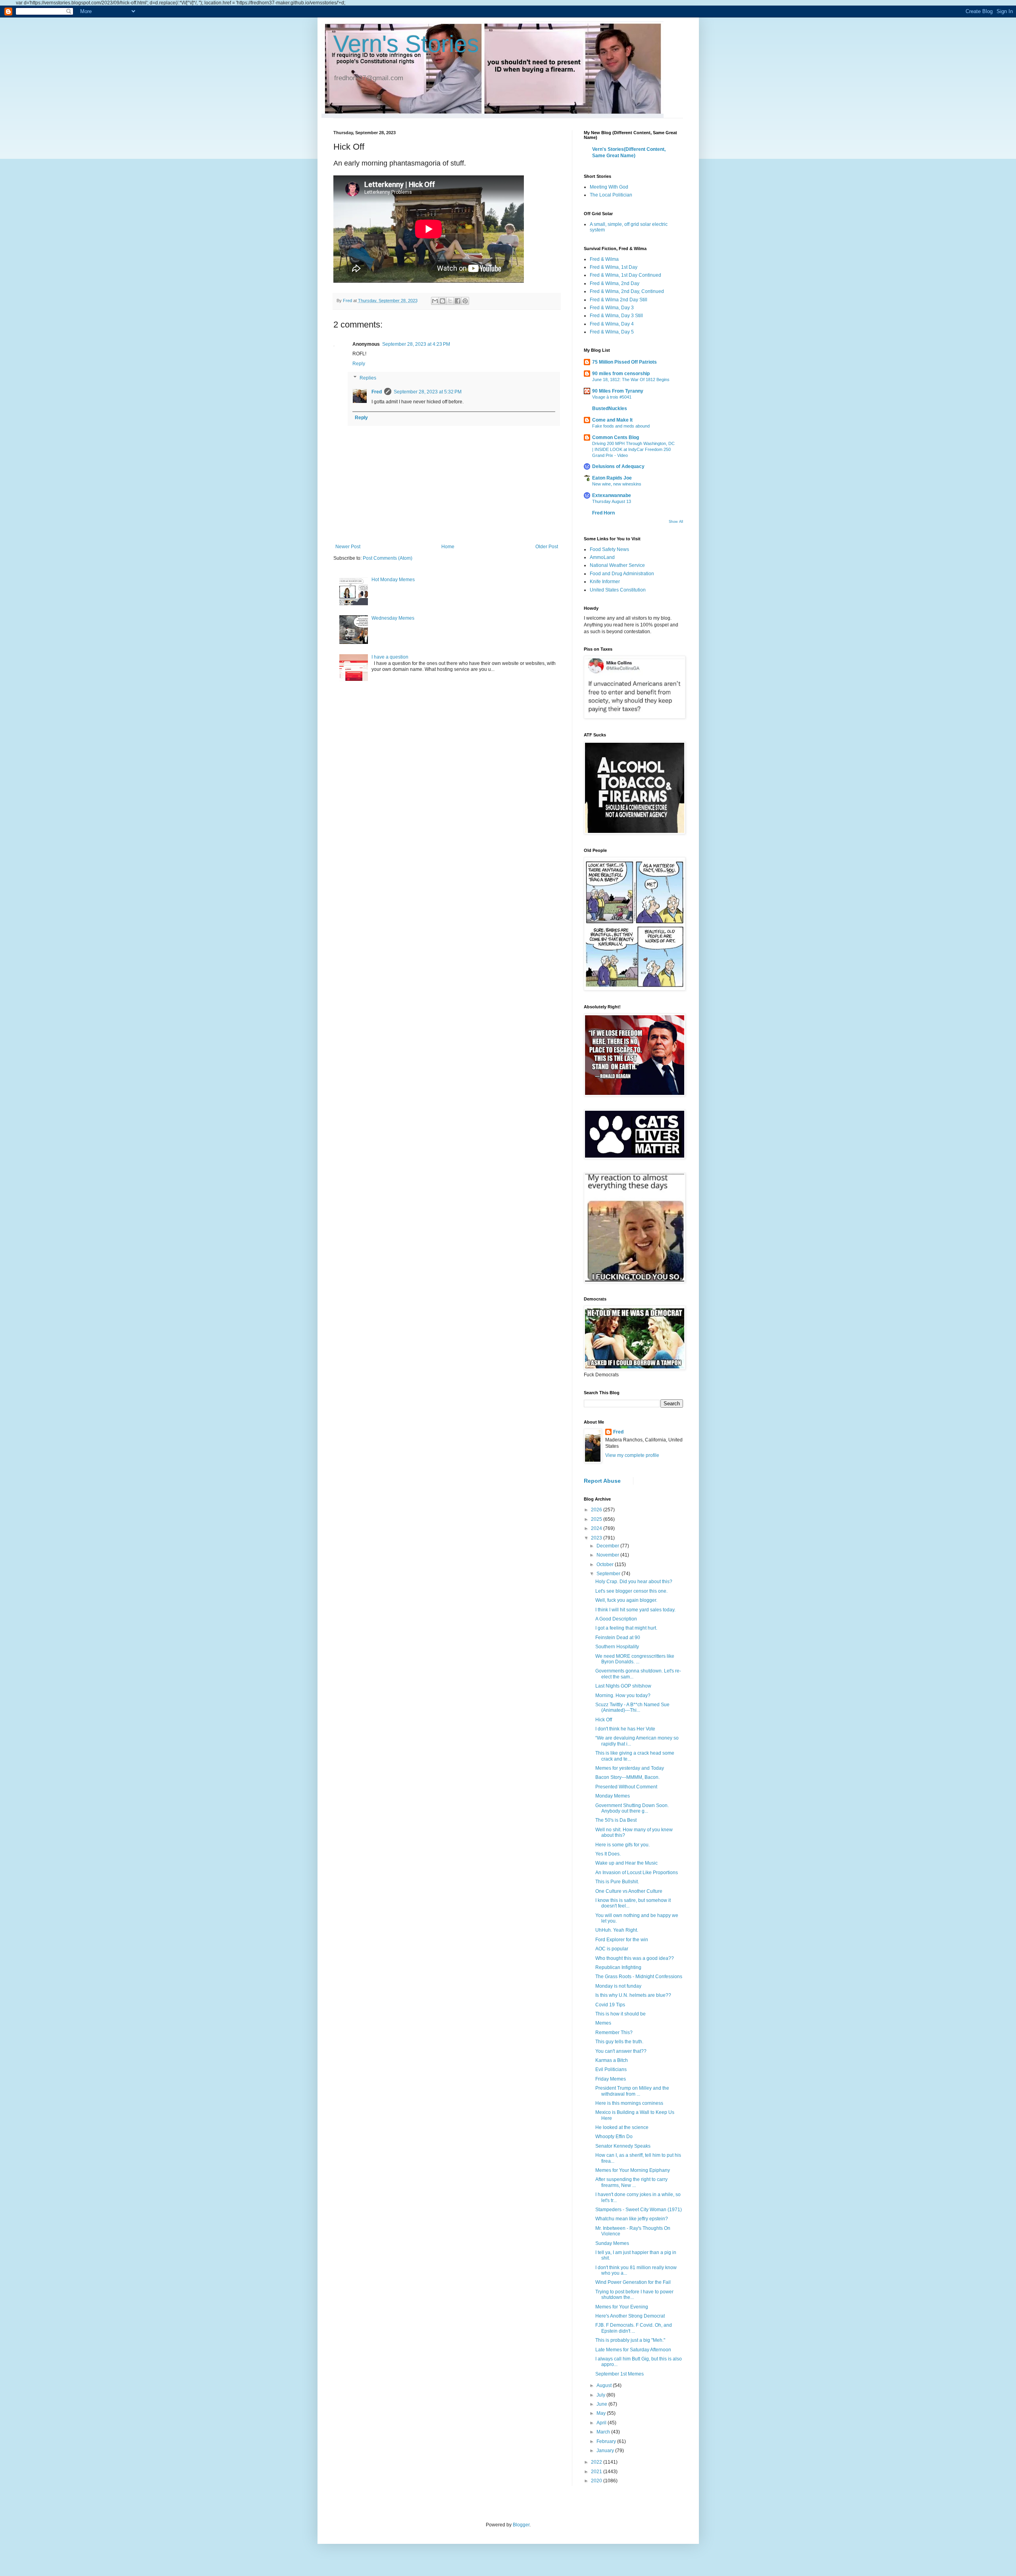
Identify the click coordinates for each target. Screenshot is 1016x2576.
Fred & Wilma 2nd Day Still (619, 300)
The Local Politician (611, 195)
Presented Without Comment (626, 1787)
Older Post (547, 547)
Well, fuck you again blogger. (626, 1600)
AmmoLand (602, 557)
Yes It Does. (608, 1854)
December (608, 1546)
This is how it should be (621, 2014)
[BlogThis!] (443, 301)
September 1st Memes (620, 2374)
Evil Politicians (611, 2069)
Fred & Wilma (604, 259)
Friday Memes (611, 2079)
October (606, 1564)
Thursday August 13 (612, 501)
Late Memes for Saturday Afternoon (633, 2350)
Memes (603, 2023)
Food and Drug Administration (622, 574)
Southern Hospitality (617, 1647)
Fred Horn (603, 513)
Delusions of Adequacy (618, 466)
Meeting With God (609, 187)
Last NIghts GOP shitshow (623, 1686)
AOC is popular (612, 1949)
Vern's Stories (406, 44)
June (602, 2404)
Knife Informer (605, 582)
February (607, 2441)
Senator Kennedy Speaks (623, 2146)
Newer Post (348, 547)
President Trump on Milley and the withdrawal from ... (632, 2091)
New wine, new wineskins (617, 484)
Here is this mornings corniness (629, 2103)
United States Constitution (618, 590)
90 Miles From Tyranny (618, 391)
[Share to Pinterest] (465, 301)
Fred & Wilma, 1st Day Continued (625, 275)
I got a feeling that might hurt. (626, 1628)
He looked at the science (622, 2127)
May (602, 2413)
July (601, 2395)
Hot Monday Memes (393, 580)
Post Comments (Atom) (388, 558)
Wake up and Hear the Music (626, 1863)
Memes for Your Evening (622, 2307)
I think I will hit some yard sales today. (635, 1610)
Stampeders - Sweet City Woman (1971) (639, 2210)
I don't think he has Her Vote (625, 1729)
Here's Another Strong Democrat (630, 2316)
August (605, 2385)
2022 (597, 2462)
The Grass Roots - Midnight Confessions (639, 1977)
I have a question (390, 657)
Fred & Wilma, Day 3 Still (616, 316)
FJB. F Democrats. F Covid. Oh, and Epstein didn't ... (634, 2328)
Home (448, 547)
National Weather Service (617, 565)
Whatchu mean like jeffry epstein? (632, 2219)
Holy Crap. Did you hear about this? (634, 1582)
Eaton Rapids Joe (612, 478)
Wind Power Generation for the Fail (633, 2282)
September (609, 1574)
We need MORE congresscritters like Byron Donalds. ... (635, 1659)
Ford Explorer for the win (622, 1940)
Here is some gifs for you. (622, 1845)
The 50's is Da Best (616, 1820)
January (606, 2451)
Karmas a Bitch (612, 2060)
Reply (359, 364)
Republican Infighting (618, 1967)
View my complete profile (632, 1455)
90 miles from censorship (621, 374)
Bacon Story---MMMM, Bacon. (627, 1777)
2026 (597, 1510)
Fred (377, 392)
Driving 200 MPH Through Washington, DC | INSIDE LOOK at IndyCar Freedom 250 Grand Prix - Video (633, 449)
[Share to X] (450, 301)
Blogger (521, 2525)
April (602, 2423)
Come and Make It (612, 420)
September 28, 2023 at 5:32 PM (428, 392)
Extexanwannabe (612, 495)
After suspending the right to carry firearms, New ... (631, 2182)
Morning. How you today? (623, 1695)
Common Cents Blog (616, 437)
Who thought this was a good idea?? (635, 1958)
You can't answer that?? (621, 2051)
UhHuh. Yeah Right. (617, 1930)
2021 (597, 2472)
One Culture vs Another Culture (629, 1891)
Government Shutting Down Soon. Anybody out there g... (632, 1808)
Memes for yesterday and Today (630, 1768)
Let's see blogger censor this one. (631, 1591)
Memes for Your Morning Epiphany (633, 2170)
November (608, 1555)
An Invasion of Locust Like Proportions (637, 1873)
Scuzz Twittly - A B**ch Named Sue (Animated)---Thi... (632, 1707)
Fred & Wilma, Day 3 (612, 308)
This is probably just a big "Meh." (630, 2340)
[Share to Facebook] (458, 301)
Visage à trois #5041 (612, 397)
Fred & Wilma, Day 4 (612, 324)
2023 (597, 1538)
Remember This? (614, 2033)
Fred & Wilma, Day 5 (612, 332)
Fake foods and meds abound (621, 426)
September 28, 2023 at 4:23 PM (416, 344)
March (604, 2432)
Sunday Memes (612, 2243)
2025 (597, 1519)
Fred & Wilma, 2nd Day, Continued (627, 291)
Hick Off (604, 1720)
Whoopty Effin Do (614, 2137)
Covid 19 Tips (610, 2005)
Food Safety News (609, 549)
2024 (597, 1528)
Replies (368, 378)
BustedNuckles (610, 408)
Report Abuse (602, 1481)
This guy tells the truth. (619, 2042)
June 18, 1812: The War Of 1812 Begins (631, 380)
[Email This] (435, 301)
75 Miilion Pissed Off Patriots (624, 362)
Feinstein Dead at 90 (618, 1638)
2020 (597, 2481)
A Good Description (616, 1619)
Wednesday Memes (393, 618)
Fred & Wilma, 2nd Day (615, 283)
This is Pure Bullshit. (617, 1882)
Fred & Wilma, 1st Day (614, 267)
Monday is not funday (618, 1986)
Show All (676, 522)
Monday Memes (613, 1796)
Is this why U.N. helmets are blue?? (633, 1995)
